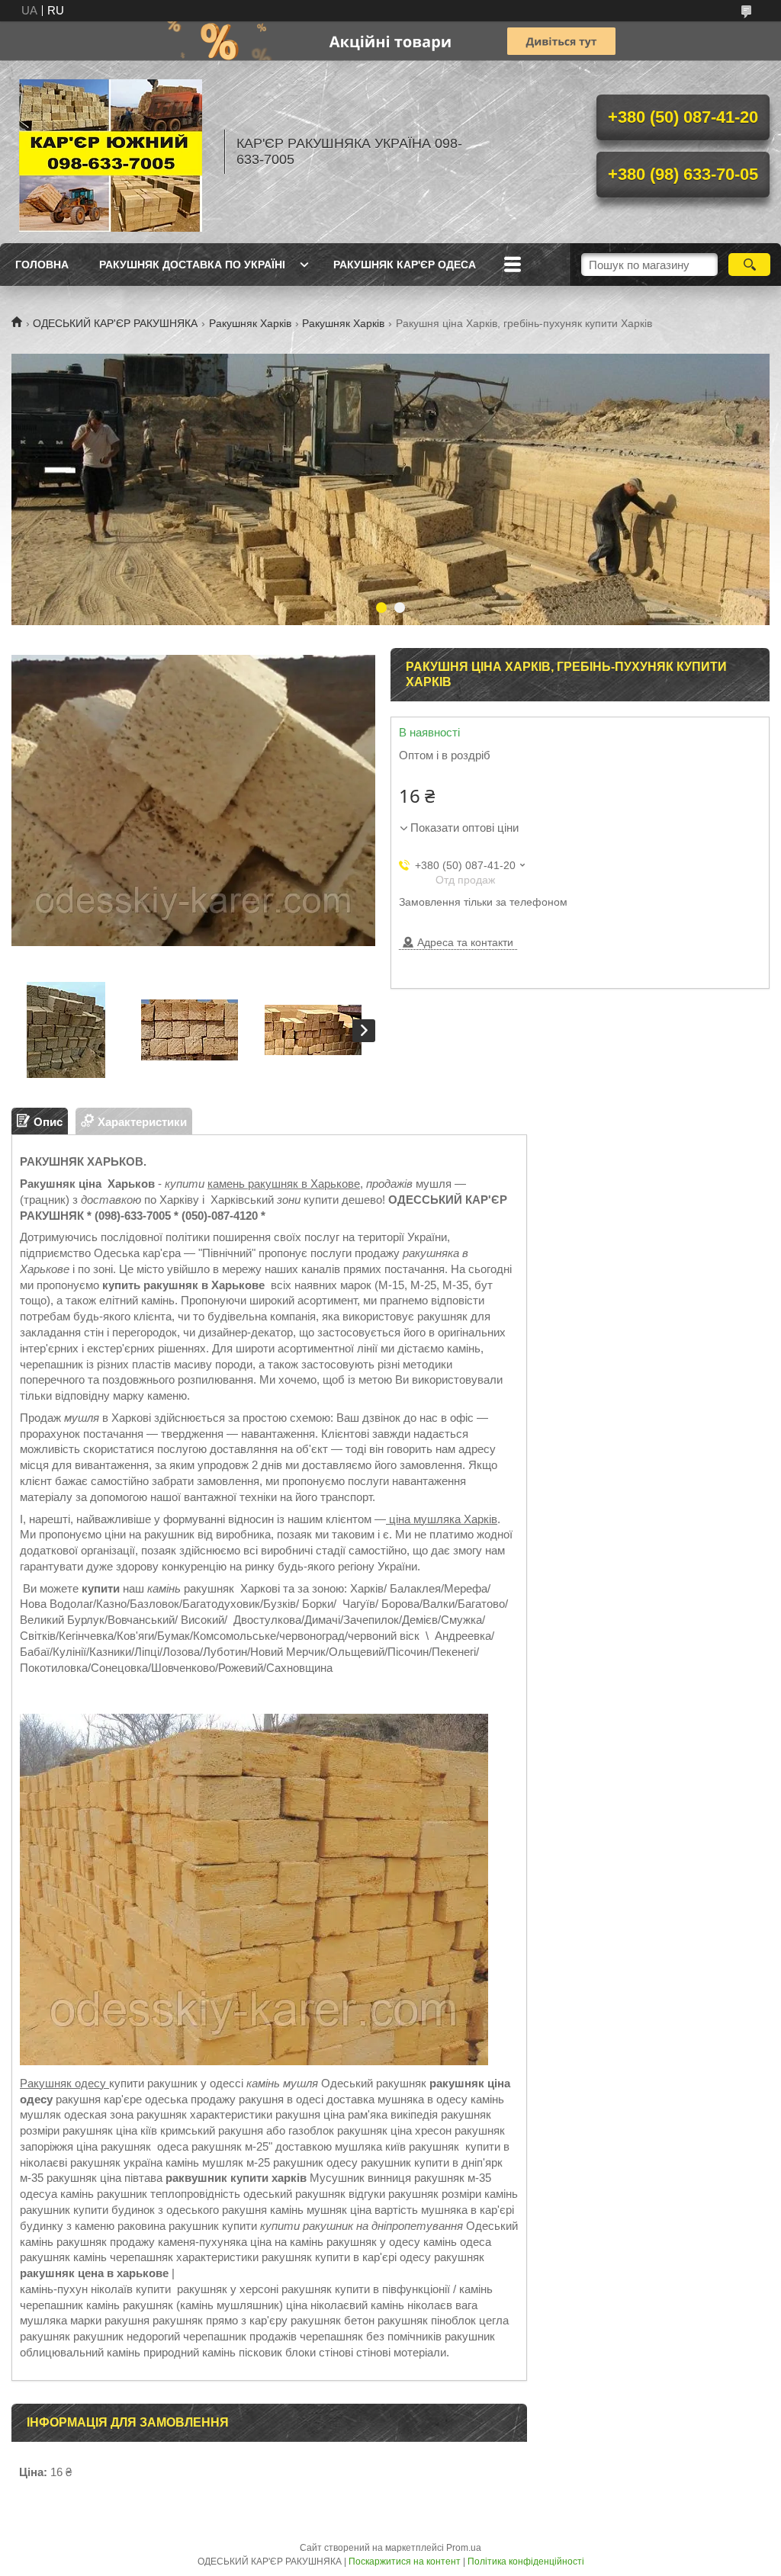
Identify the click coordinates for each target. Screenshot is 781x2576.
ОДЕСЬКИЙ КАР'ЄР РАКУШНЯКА (115, 323)
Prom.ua (464, 2548)
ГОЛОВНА (42, 265)
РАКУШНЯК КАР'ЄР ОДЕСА (405, 265)
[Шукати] (749, 265)
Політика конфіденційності (526, 2562)
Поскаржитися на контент (405, 2562)
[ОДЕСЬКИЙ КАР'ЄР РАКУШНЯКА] (111, 152)
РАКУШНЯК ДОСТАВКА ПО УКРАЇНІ (192, 265)
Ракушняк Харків (250, 323)
